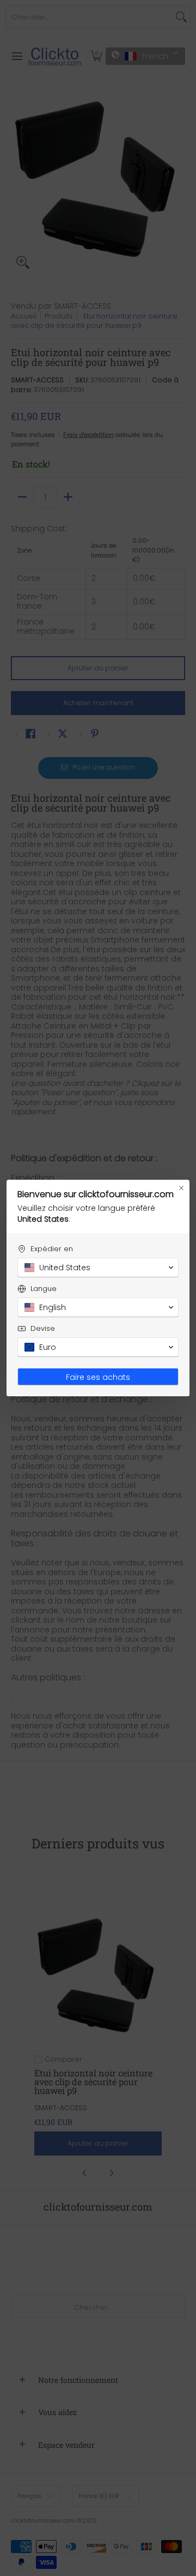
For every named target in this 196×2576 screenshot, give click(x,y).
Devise (43, 1328)
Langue (44, 1289)
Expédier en (52, 1249)
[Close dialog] (181, 1188)
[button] (98, 1268)
